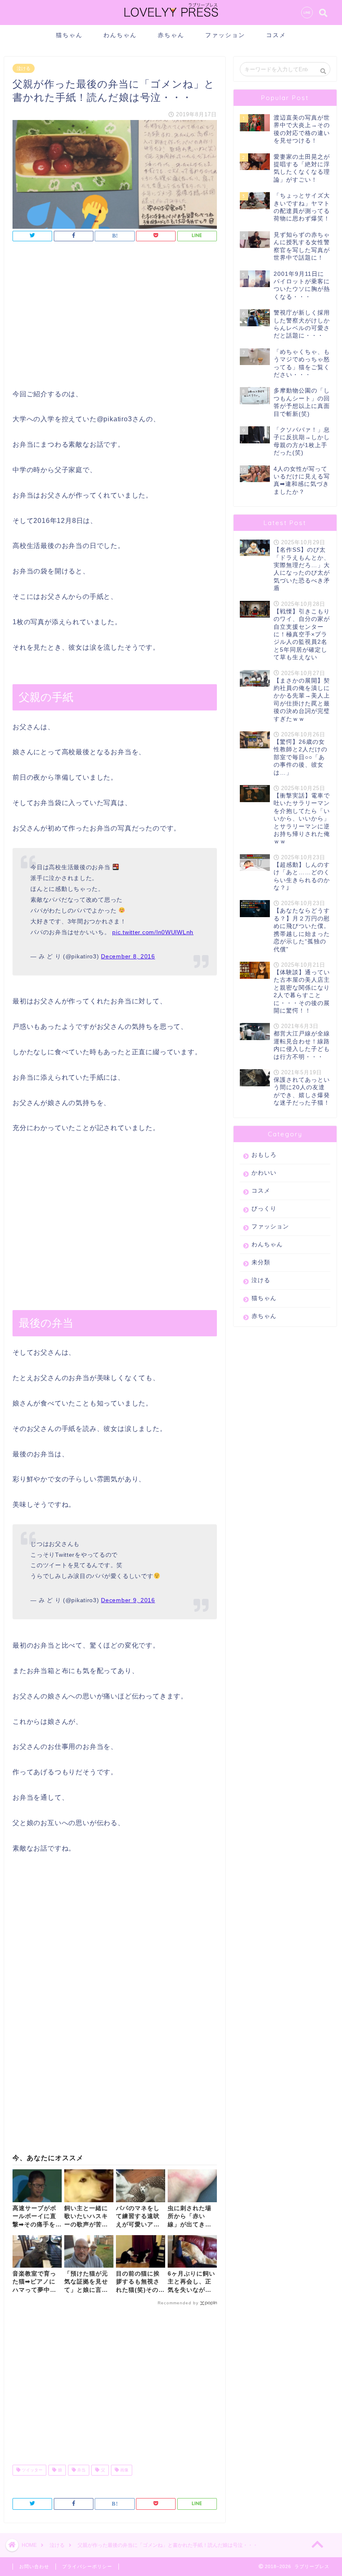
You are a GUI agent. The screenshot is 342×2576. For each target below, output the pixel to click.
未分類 (261, 1262)
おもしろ (264, 1155)
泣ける (24, 68)
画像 (124, 2470)
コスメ (276, 35)
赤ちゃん (171, 35)
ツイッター (31, 2470)
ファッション (225, 35)
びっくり (264, 1209)
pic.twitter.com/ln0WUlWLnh (153, 932)
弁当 (81, 2470)
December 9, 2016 (128, 1600)
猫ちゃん (69, 35)
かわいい (264, 1173)
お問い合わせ (34, 2566)
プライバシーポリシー (87, 2566)
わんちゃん (120, 35)
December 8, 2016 (128, 956)
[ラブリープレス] (171, 18)
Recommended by (178, 2303)
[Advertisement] (115, 318)
